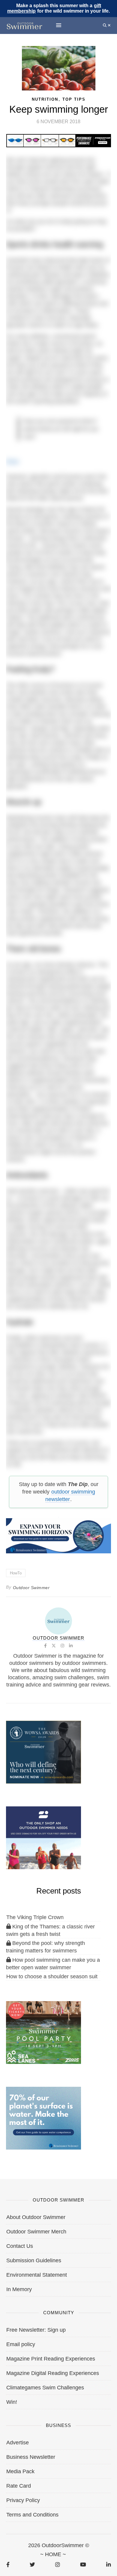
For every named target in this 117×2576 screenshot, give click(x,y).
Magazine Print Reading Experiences (51, 2359)
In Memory (19, 2289)
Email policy (21, 2344)
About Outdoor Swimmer (36, 2217)
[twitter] (32, 2565)
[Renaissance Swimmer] (43, 2118)
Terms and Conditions (32, 2515)
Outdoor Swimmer (31, 1588)
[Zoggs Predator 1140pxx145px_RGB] (59, 140)
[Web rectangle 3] (43, 2032)
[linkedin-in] (108, 2565)
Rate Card (19, 2486)
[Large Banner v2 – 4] (58, 1535)
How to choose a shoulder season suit (52, 1976)
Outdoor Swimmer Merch (36, 2232)
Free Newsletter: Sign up (36, 2330)
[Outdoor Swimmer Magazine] (24, 25)
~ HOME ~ (53, 2554)
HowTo (16, 1573)
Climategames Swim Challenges (45, 2388)
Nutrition (45, 99)
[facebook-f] (8, 2565)
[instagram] (57, 2565)
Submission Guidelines (34, 2260)
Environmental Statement (37, 2275)
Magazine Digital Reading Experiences (53, 2373)
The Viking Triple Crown (35, 1917)
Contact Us (20, 2246)
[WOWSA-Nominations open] (43, 1752)
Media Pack (20, 2471)
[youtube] (83, 2565)
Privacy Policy (23, 2500)
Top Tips (74, 99)
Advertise (18, 2443)
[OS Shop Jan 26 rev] (43, 1837)
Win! (12, 2402)
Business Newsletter (31, 2457)
